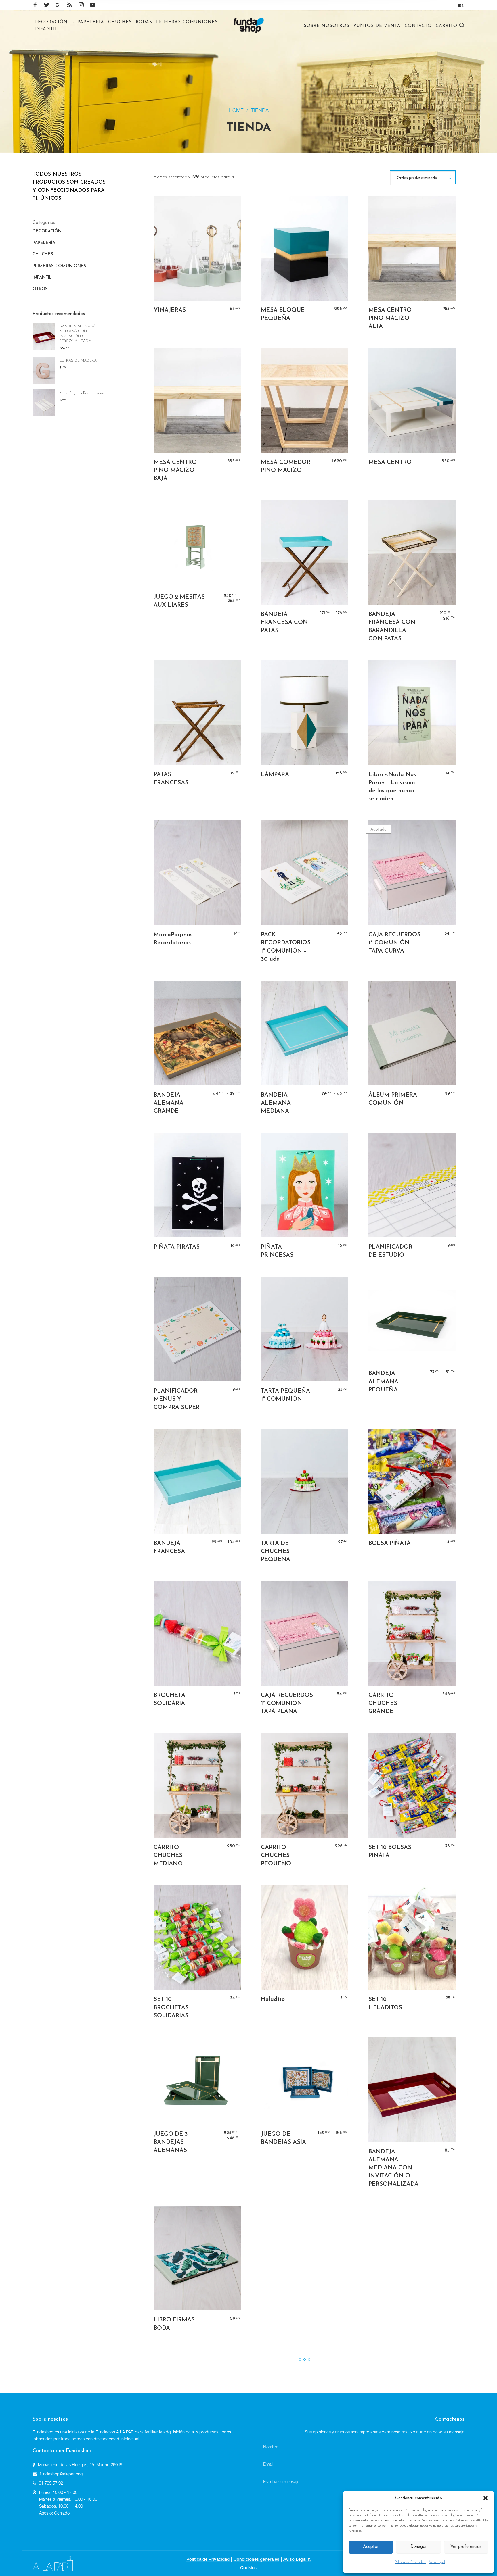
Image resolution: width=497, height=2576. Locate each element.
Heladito (273, 2000)
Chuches (43, 254)
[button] (485, 2498)
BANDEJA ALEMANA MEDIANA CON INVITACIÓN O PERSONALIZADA (393, 2168)
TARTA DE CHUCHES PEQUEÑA (276, 1552)
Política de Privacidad (410, 2562)
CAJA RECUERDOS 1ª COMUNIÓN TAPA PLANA (287, 1704)
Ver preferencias (466, 2547)
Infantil (42, 278)
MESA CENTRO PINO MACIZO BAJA (175, 470)
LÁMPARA (275, 775)
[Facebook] (35, 5)
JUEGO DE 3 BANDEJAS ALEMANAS (171, 2142)
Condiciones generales (256, 2559)
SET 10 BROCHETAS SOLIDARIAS (171, 2008)
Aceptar (371, 2547)
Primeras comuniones (59, 266)
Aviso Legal (437, 2562)
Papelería (44, 243)
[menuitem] (54, 22)
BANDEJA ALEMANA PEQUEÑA (383, 1382)
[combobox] (423, 178)
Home (236, 110)
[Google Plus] (58, 5)
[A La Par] (53, 2563)
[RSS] (70, 5)
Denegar (419, 2547)
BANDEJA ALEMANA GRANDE (169, 1103)
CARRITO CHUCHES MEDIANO (168, 1856)
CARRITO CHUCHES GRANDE (383, 1704)
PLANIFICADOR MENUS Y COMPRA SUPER (177, 1399)
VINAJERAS (170, 310)
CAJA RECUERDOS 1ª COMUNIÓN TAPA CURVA (394, 943)
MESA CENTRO (390, 462)
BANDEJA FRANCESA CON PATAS (284, 622)
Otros (40, 289)
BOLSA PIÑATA (390, 1543)
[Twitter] (47, 5)
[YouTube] (93, 5)
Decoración (47, 231)
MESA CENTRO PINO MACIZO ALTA (390, 318)
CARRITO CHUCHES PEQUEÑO (276, 1856)
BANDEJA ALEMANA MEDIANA (276, 1103)
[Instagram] (81, 5)
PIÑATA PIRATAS (177, 1247)
